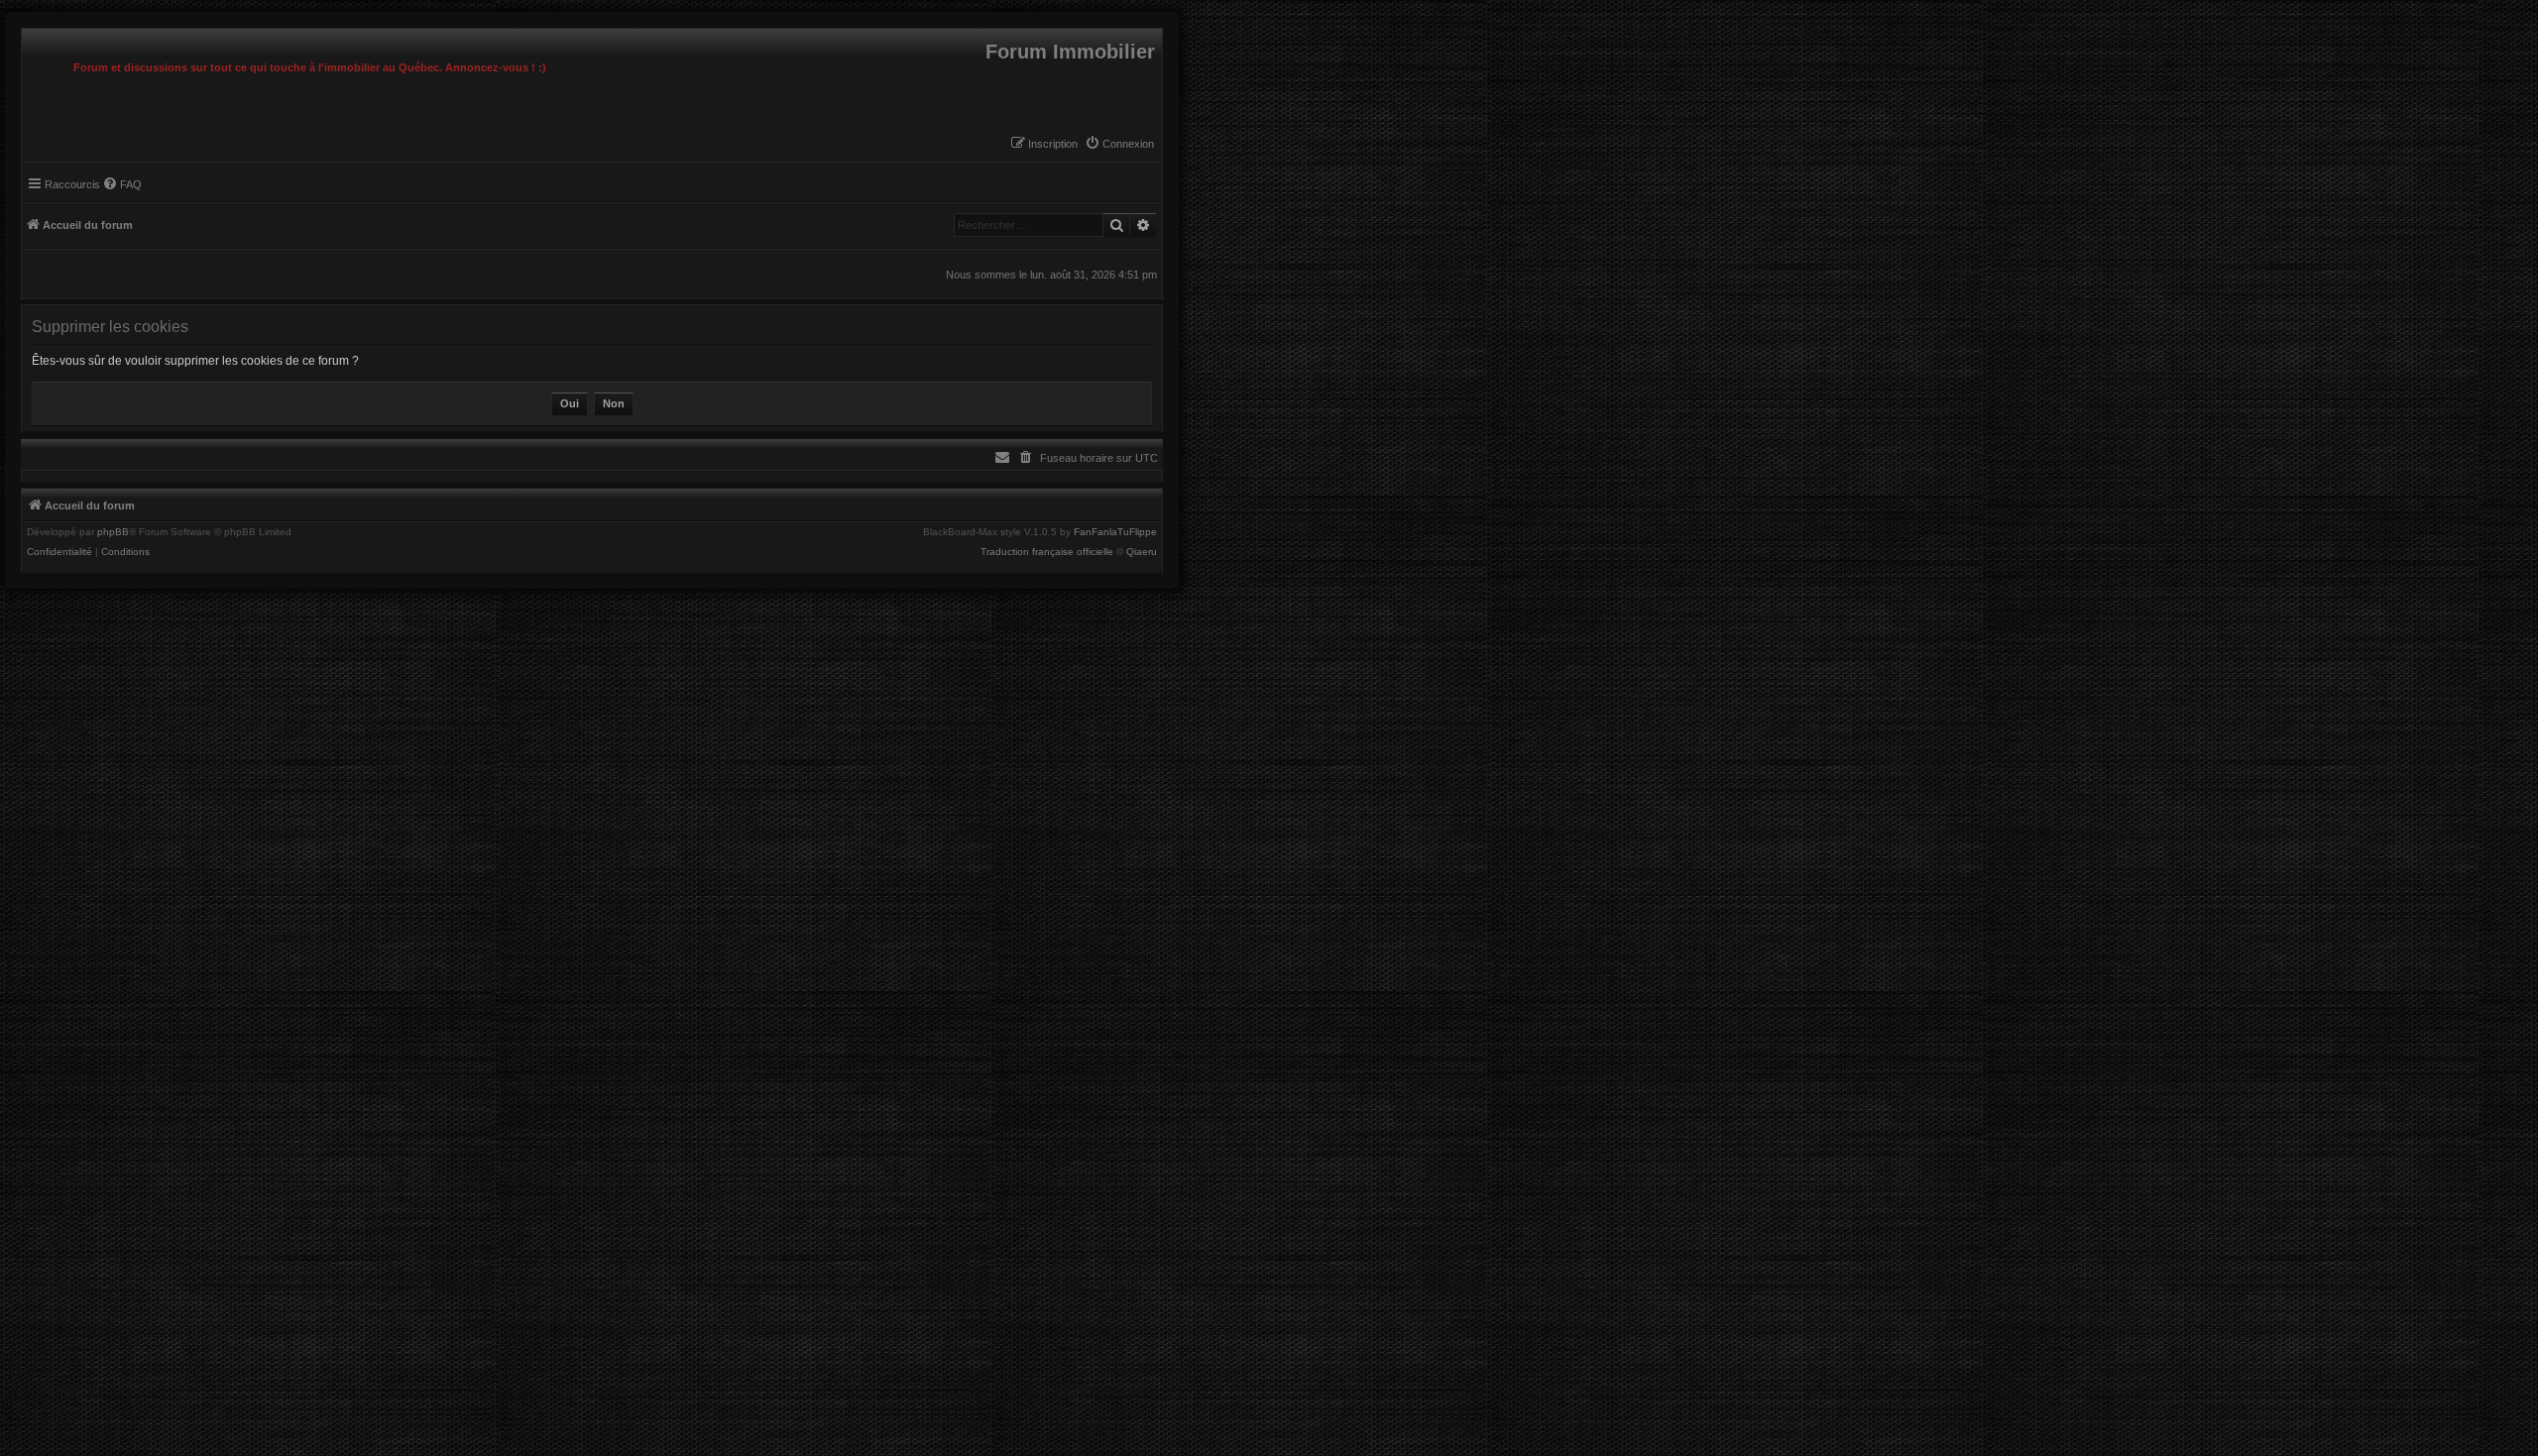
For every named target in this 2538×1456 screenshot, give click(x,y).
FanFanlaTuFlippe (1115, 532)
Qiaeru (1142, 552)
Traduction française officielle (1047, 552)
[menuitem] (1119, 144)
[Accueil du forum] (27, 34)
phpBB (113, 532)
